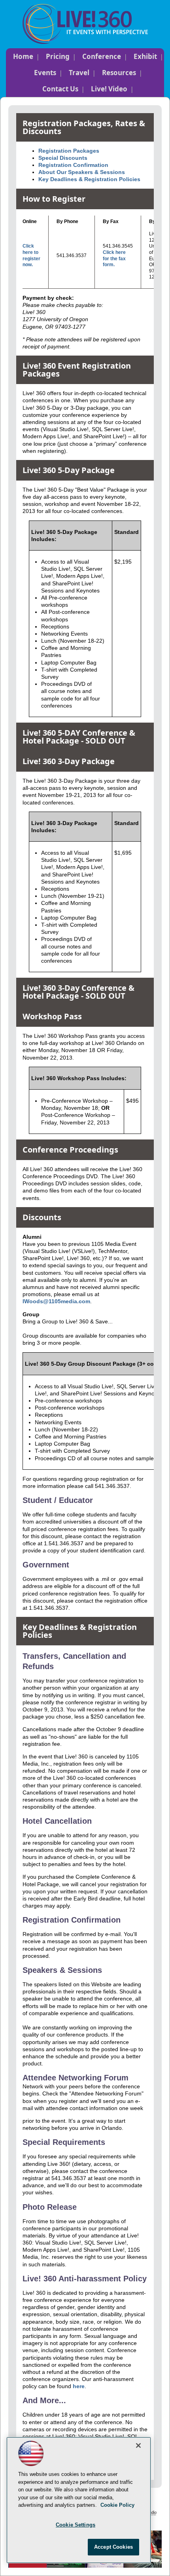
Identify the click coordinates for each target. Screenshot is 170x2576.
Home (23, 56)
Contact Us (60, 89)
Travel (79, 73)
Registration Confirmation (73, 165)
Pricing (58, 56)
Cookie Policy (117, 2505)
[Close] (138, 2445)
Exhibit (145, 56)
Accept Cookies (113, 2547)
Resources (119, 73)
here (79, 2386)
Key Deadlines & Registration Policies (89, 179)
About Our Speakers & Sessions (82, 172)
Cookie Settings (76, 2525)
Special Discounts (63, 158)
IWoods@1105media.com (56, 1301)
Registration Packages (69, 151)
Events (45, 73)
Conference (102, 56)
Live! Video (109, 89)
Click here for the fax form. (114, 258)
